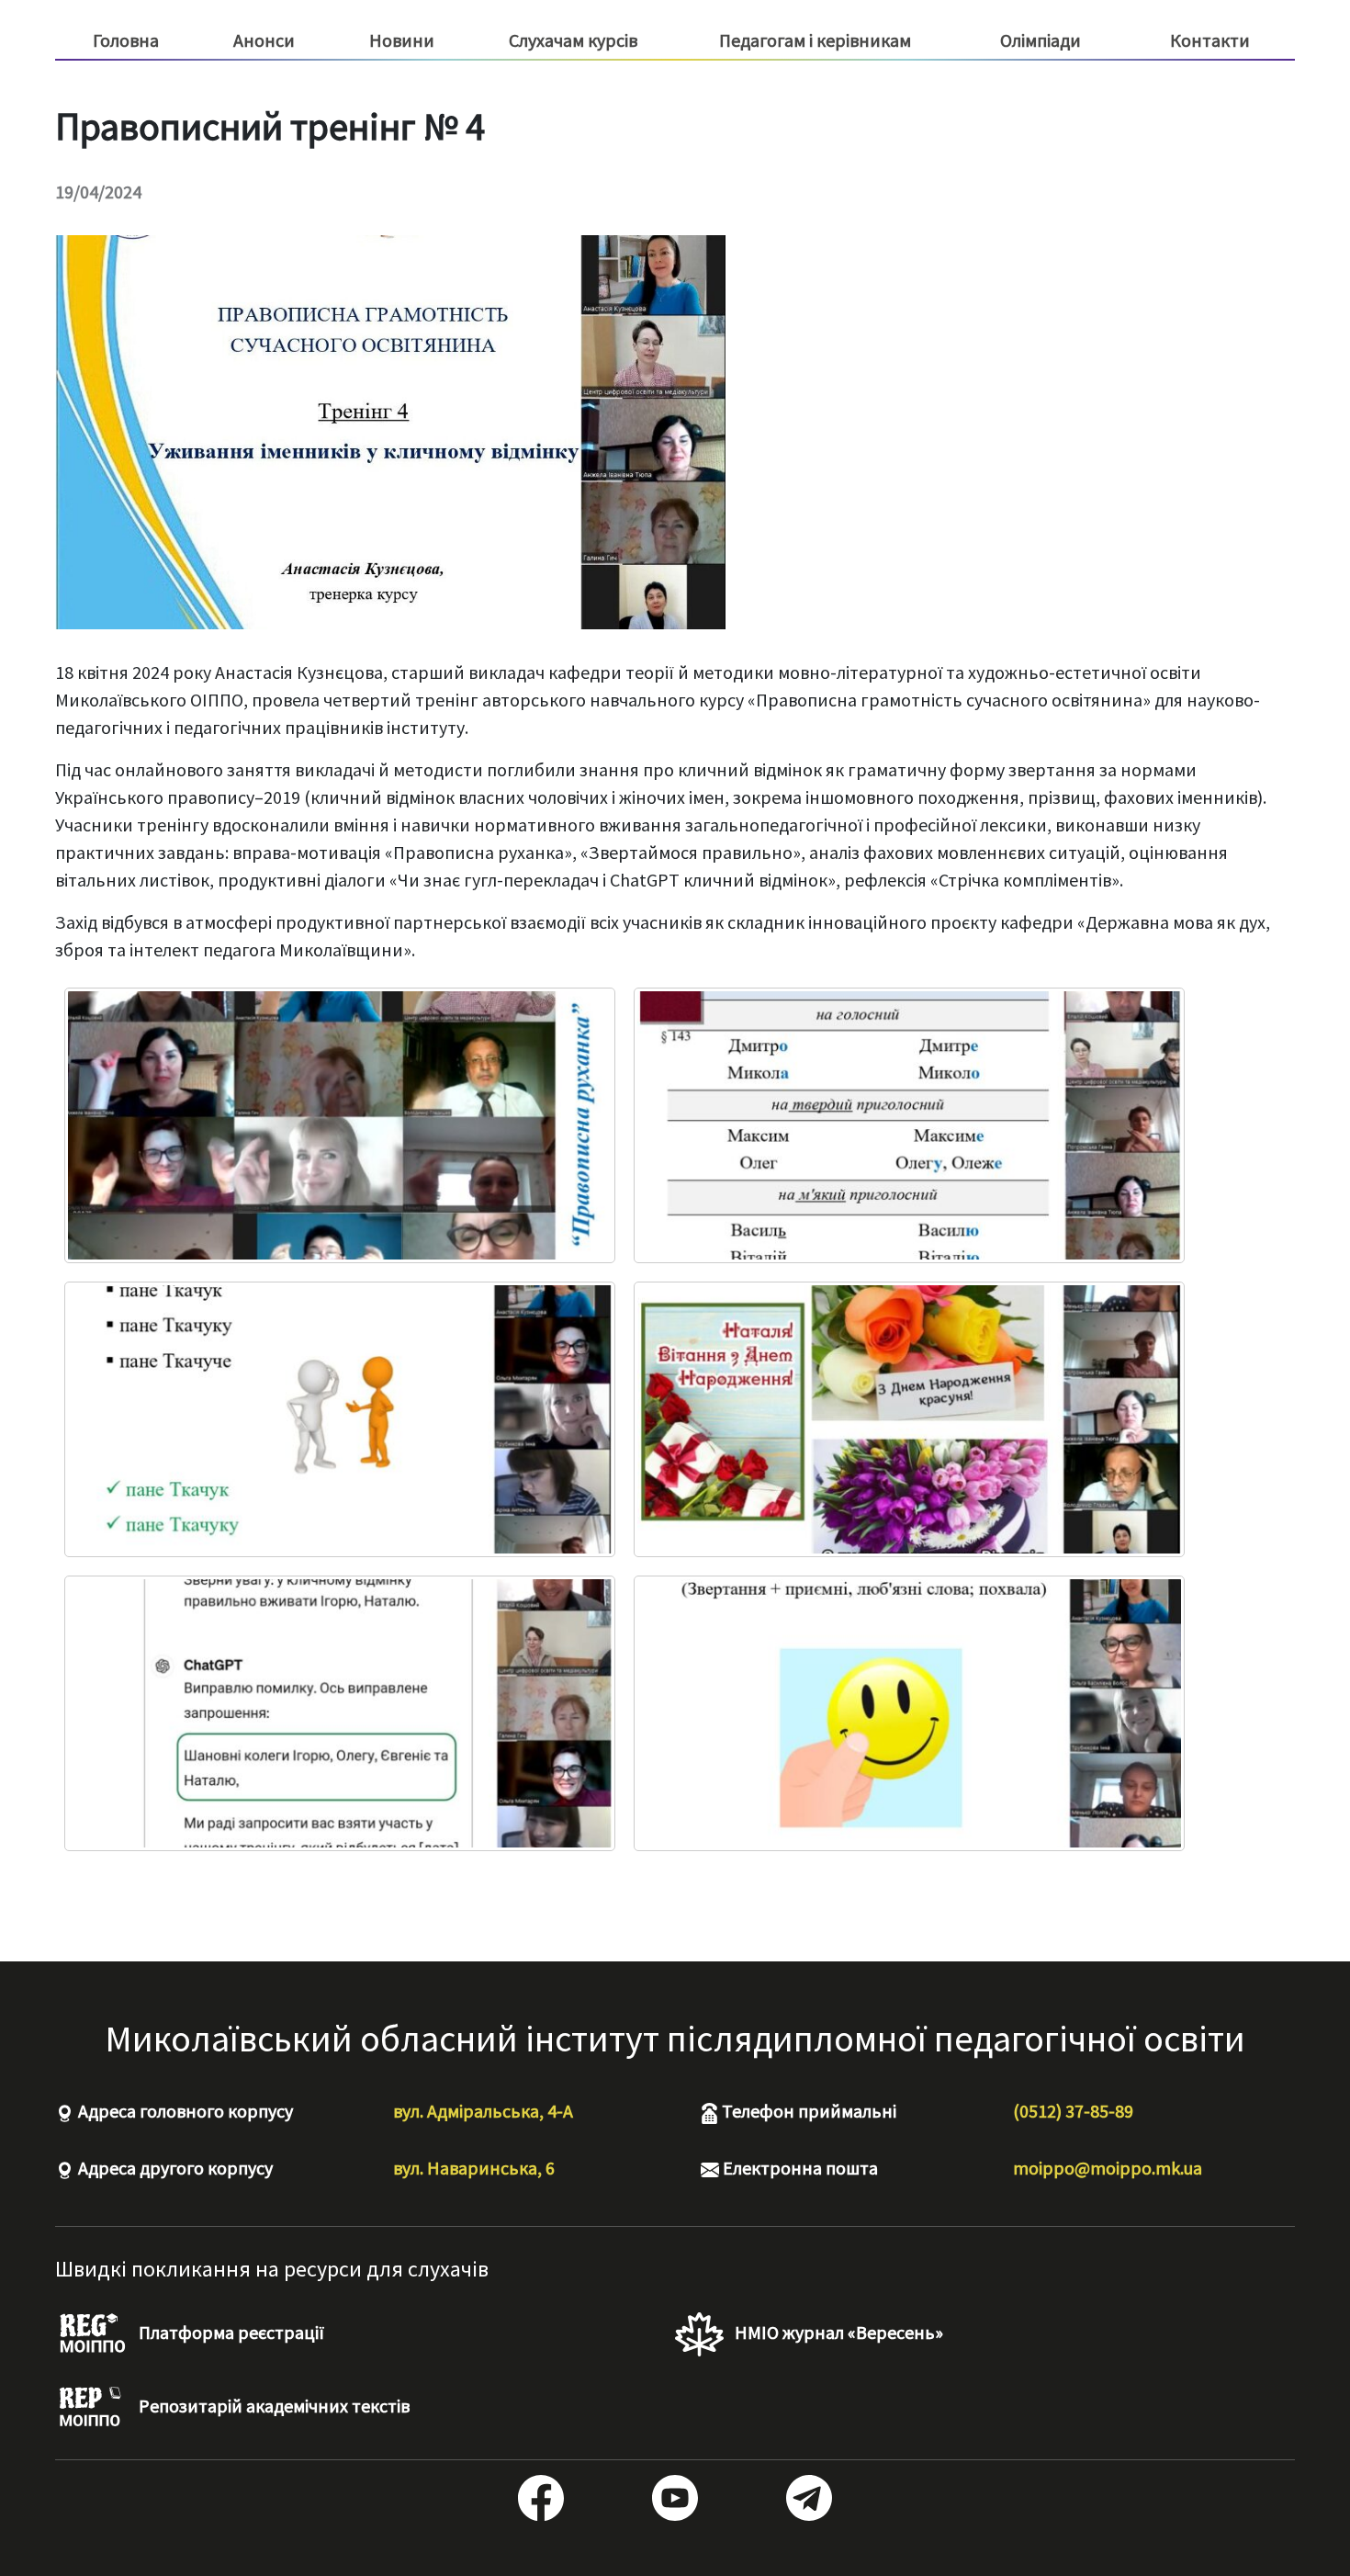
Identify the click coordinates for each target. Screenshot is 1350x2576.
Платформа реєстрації (230, 2332)
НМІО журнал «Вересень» (837, 2332)
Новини (402, 40)
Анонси (264, 40)
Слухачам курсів (573, 40)
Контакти (1210, 40)
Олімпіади (1041, 40)
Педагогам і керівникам (815, 40)
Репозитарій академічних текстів (272, 2406)
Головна (126, 40)
